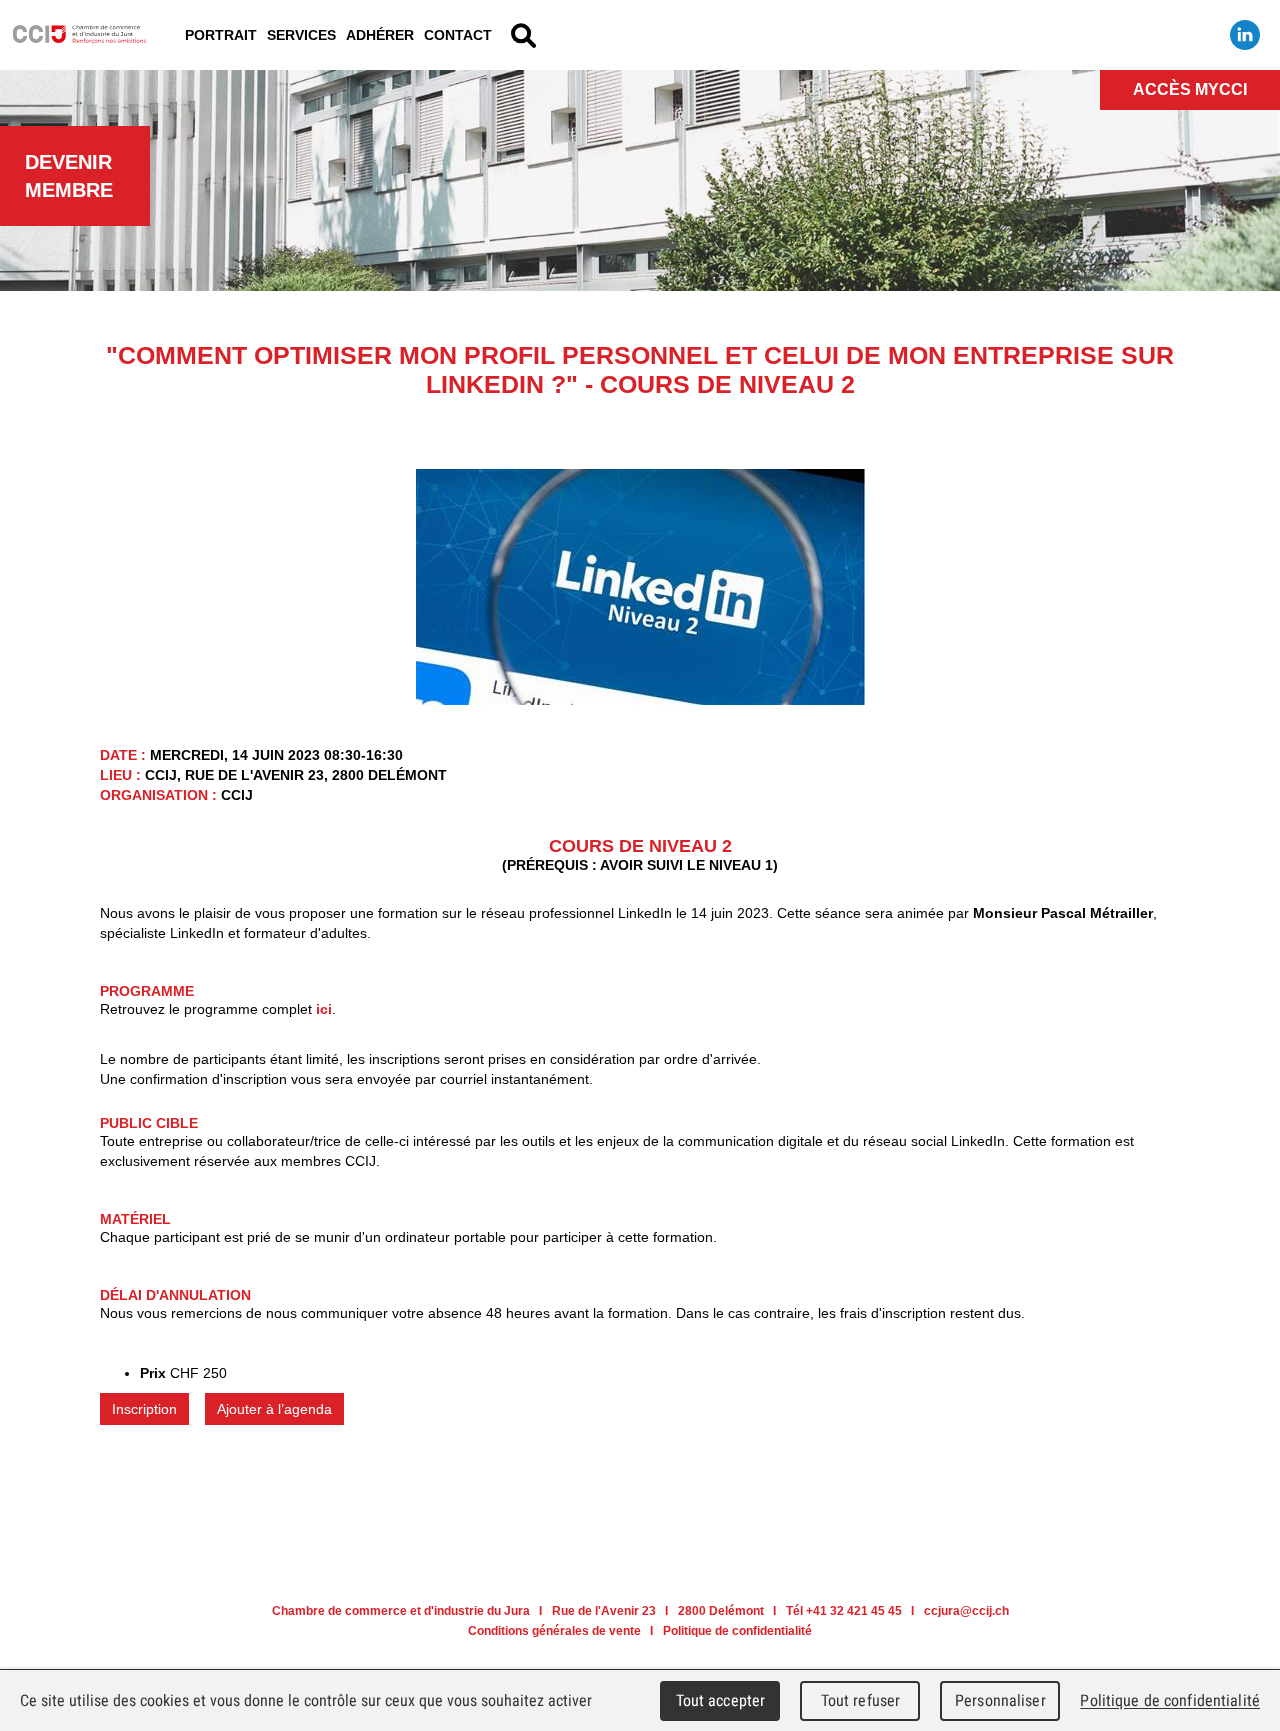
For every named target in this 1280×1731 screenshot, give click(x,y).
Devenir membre (69, 176)
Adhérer (380, 35)
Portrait (221, 35)
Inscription (144, 1409)
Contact (458, 35)
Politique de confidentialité (737, 1631)
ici (324, 1009)
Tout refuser (861, 1700)
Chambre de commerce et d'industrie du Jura (80, 35)
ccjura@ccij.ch (966, 1611)
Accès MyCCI (1190, 89)
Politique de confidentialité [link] (1170, 1700)
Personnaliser (1000, 1700)
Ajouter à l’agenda (274, 1409)
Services (301, 35)
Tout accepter (721, 1700)
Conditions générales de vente (554, 1631)
